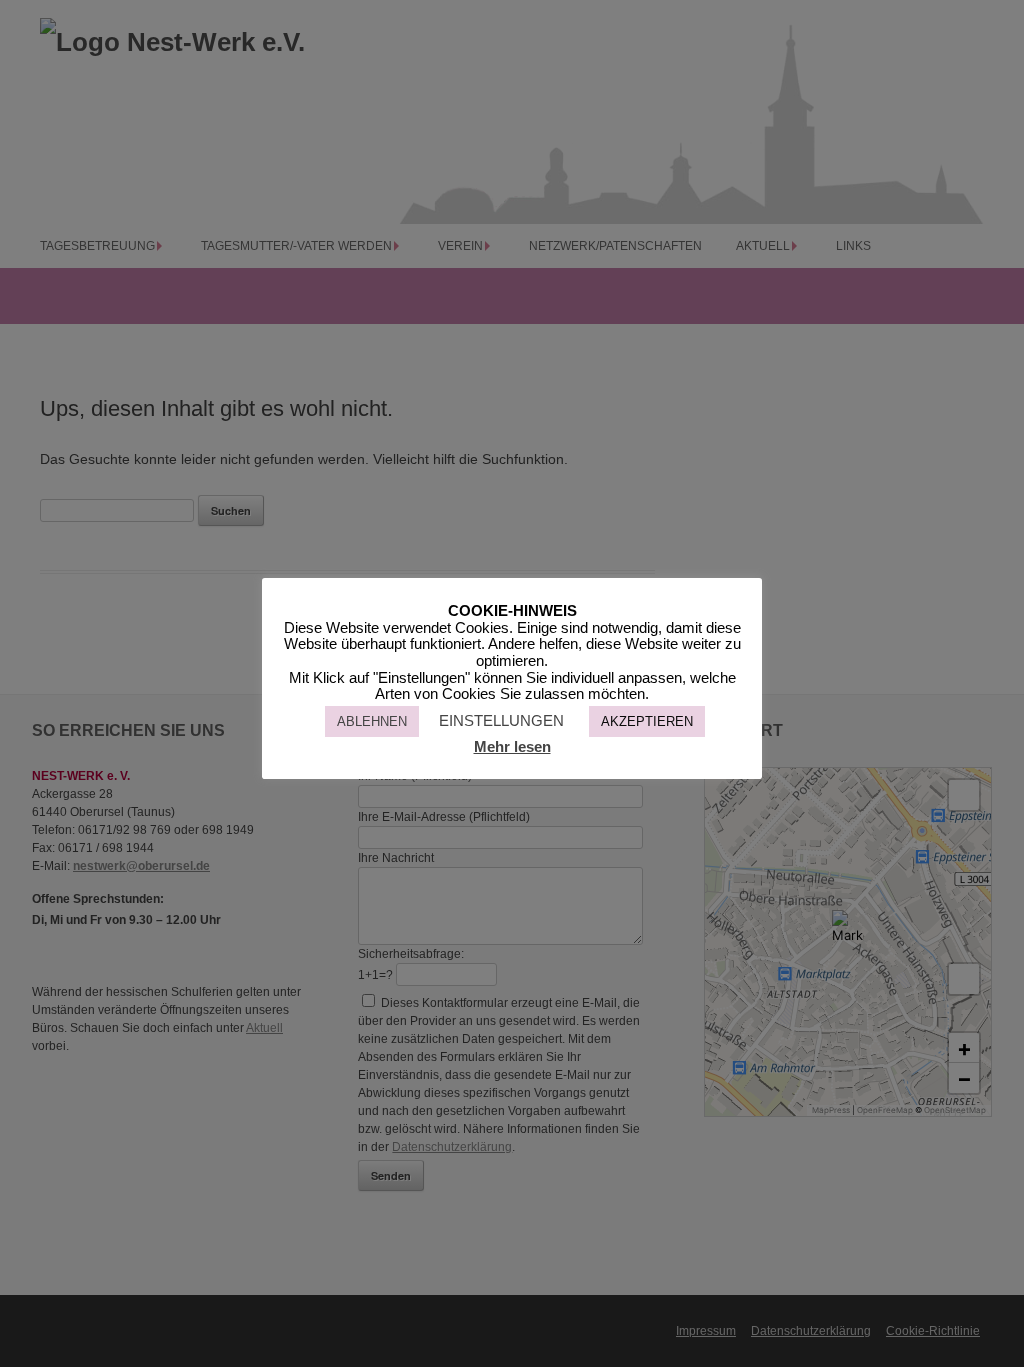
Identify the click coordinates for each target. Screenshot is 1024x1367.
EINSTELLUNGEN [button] (501, 720)
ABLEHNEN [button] (372, 721)
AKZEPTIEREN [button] (647, 721)
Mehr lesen (512, 746)
